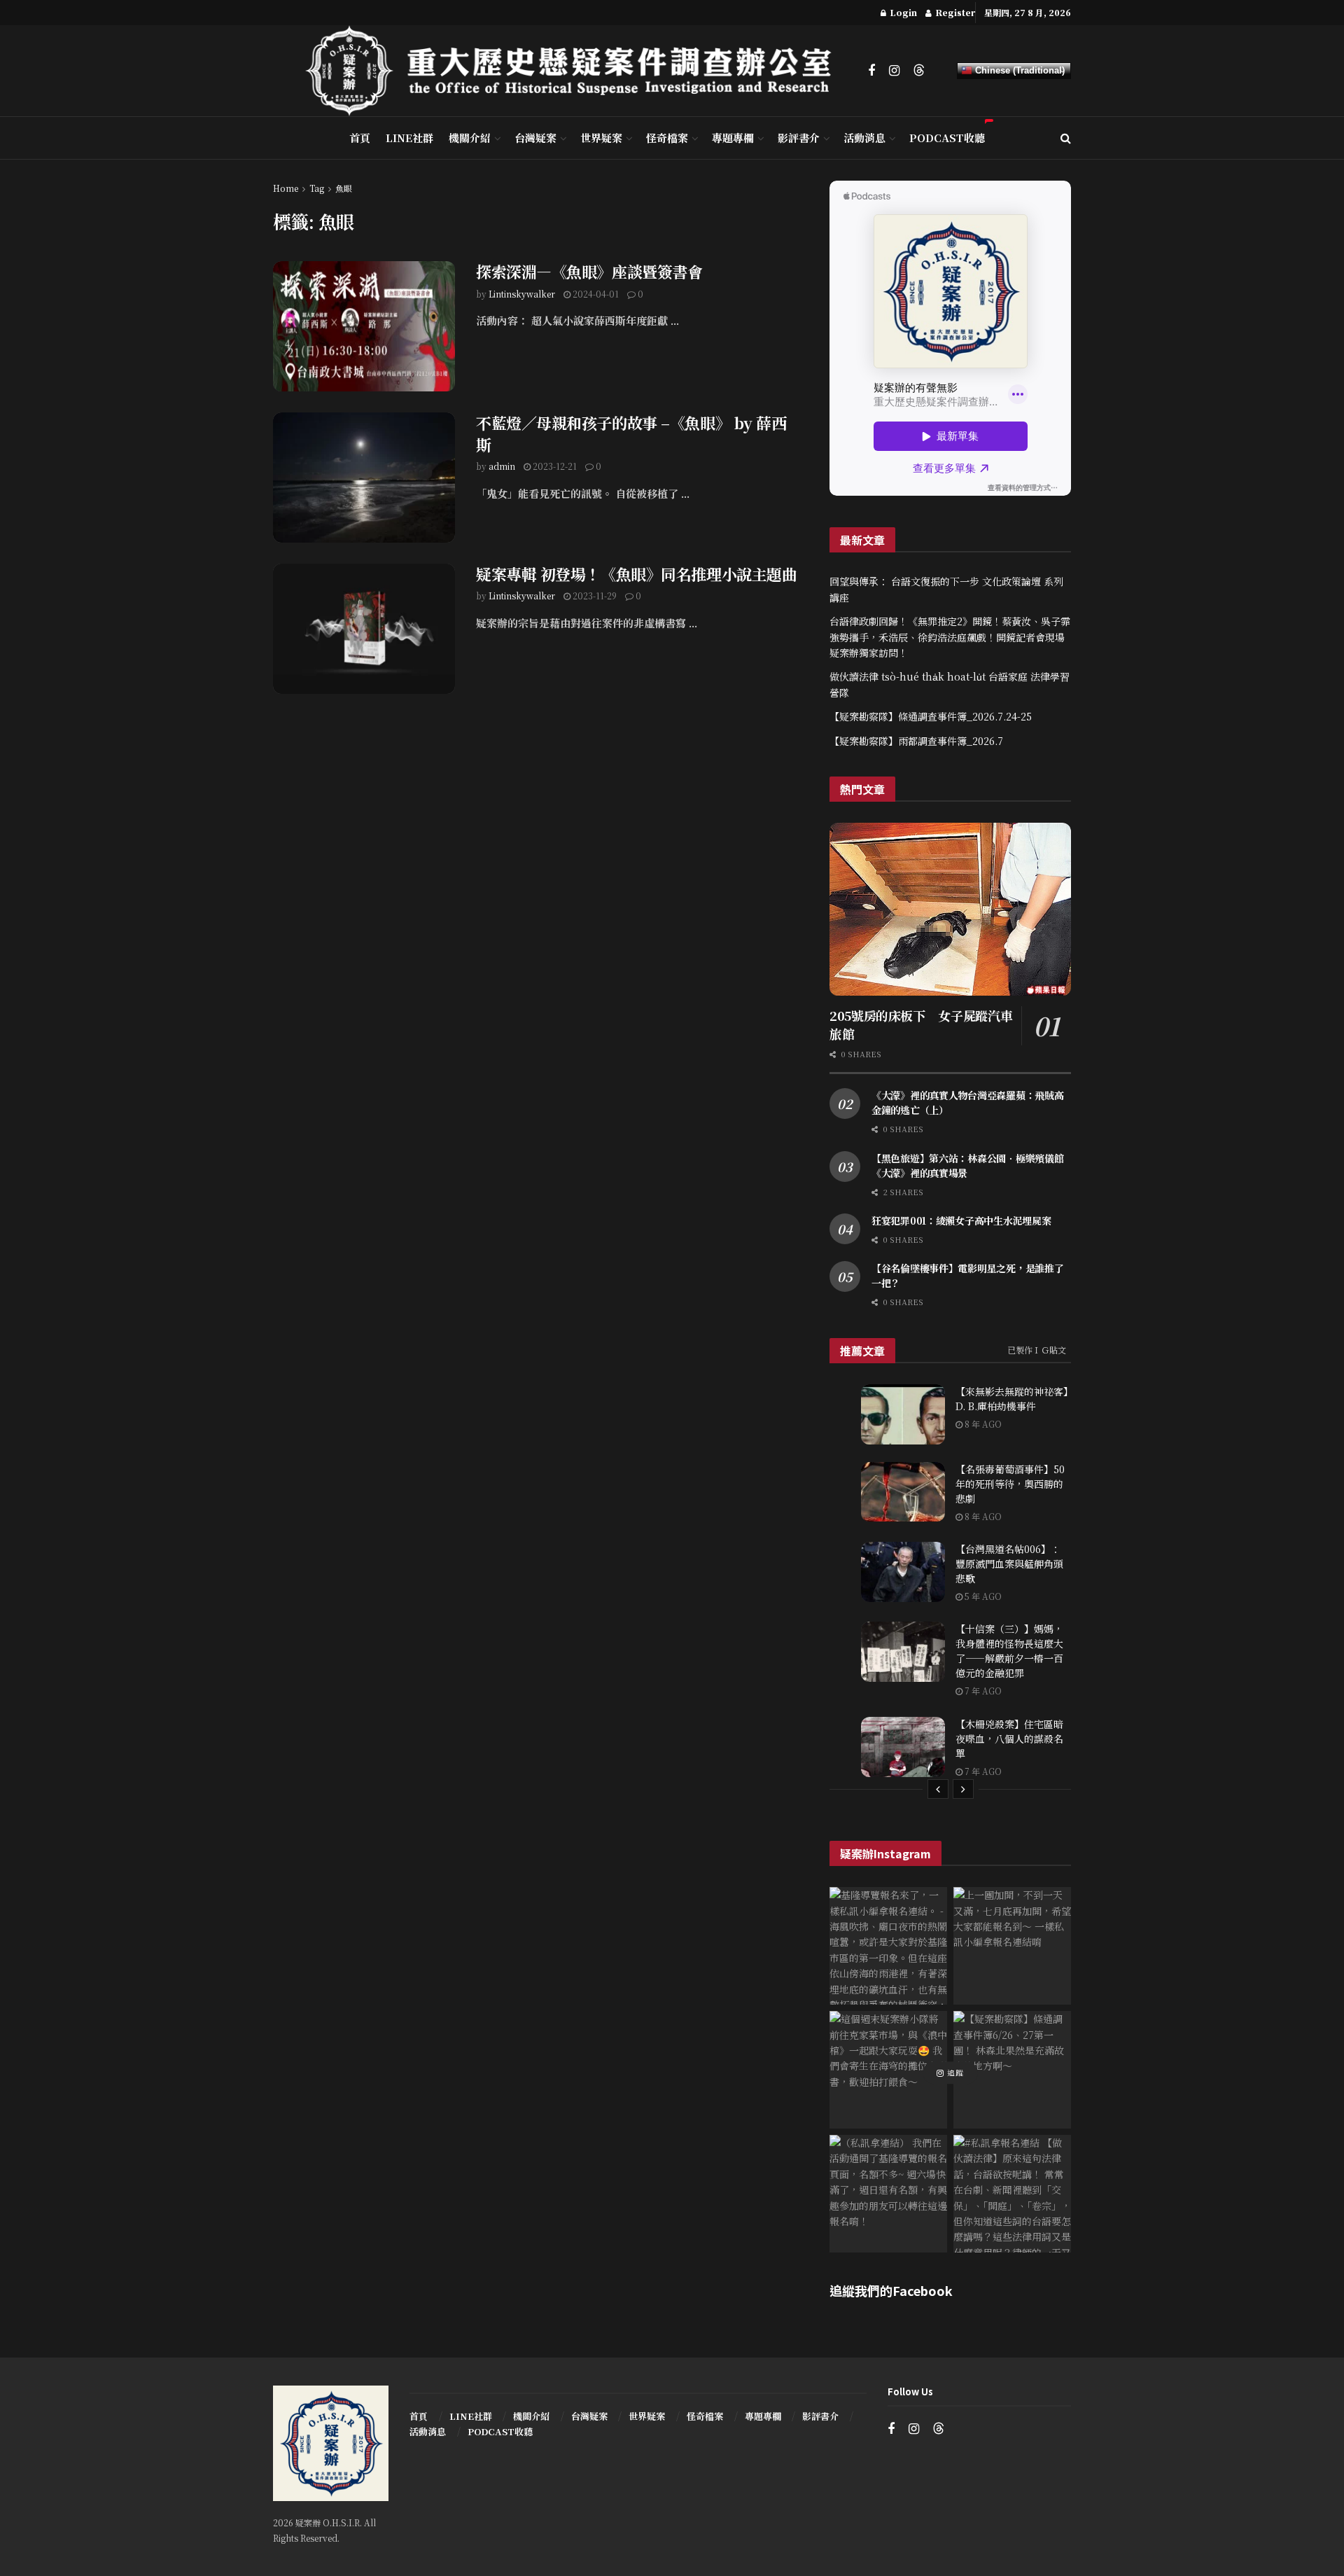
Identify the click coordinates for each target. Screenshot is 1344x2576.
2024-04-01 (595, 294)
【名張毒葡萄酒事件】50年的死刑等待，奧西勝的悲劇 (1010, 1484)
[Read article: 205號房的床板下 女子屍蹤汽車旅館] (950, 909)
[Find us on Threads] (919, 70)
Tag (317, 188)
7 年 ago (982, 1691)
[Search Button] (1066, 138)
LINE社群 (409, 138)
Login (902, 12)
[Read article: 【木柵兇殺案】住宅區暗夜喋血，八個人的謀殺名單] (903, 1747)
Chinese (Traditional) (1018, 70)
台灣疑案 (535, 138)
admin (502, 466)
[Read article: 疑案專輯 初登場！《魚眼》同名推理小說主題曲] (364, 629)
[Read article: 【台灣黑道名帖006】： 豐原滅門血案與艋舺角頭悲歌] (903, 1572)
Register (954, 12)
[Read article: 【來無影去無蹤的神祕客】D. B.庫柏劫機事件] (903, 1414)
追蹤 (954, 2073)
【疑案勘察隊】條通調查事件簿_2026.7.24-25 (931, 716)
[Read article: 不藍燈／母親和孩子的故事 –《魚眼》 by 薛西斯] (364, 478)
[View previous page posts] (938, 1789)
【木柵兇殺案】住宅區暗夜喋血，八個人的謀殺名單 (1009, 1739)
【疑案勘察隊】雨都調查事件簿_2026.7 (916, 741)
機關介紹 (470, 138)
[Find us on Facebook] (871, 71)
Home (286, 188)
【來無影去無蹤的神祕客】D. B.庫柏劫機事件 (1012, 1399)
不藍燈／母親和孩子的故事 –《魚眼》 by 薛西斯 (631, 433)
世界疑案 (601, 138)
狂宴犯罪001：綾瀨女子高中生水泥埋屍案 (961, 1220)
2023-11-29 (594, 596)
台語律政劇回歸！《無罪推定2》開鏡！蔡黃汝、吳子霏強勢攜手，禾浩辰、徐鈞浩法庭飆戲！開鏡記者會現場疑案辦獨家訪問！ (950, 637)
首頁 (360, 138)
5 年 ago (982, 1596)
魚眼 (344, 188)
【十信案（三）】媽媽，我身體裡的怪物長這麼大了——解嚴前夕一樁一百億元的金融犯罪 (1009, 1651)
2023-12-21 (554, 466)
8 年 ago (982, 1424)
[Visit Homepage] (577, 71)
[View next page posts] (963, 1789)
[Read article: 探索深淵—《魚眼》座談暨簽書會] (364, 326)
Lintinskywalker (522, 294)
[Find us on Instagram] (894, 71)
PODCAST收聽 (947, 138)
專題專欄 (733, 138)
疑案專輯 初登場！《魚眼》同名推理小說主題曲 (636, 574)
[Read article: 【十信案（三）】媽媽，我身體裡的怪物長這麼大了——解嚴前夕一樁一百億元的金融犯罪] (903, 1652)
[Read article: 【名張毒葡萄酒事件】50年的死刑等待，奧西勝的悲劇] (903, 1492)
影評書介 (799, 138)
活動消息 (864, 138)
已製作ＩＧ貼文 (1037, 1350)
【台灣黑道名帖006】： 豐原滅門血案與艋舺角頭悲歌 (1009, 1564)
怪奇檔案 (667, 138)
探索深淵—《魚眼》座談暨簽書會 (589, 271)
